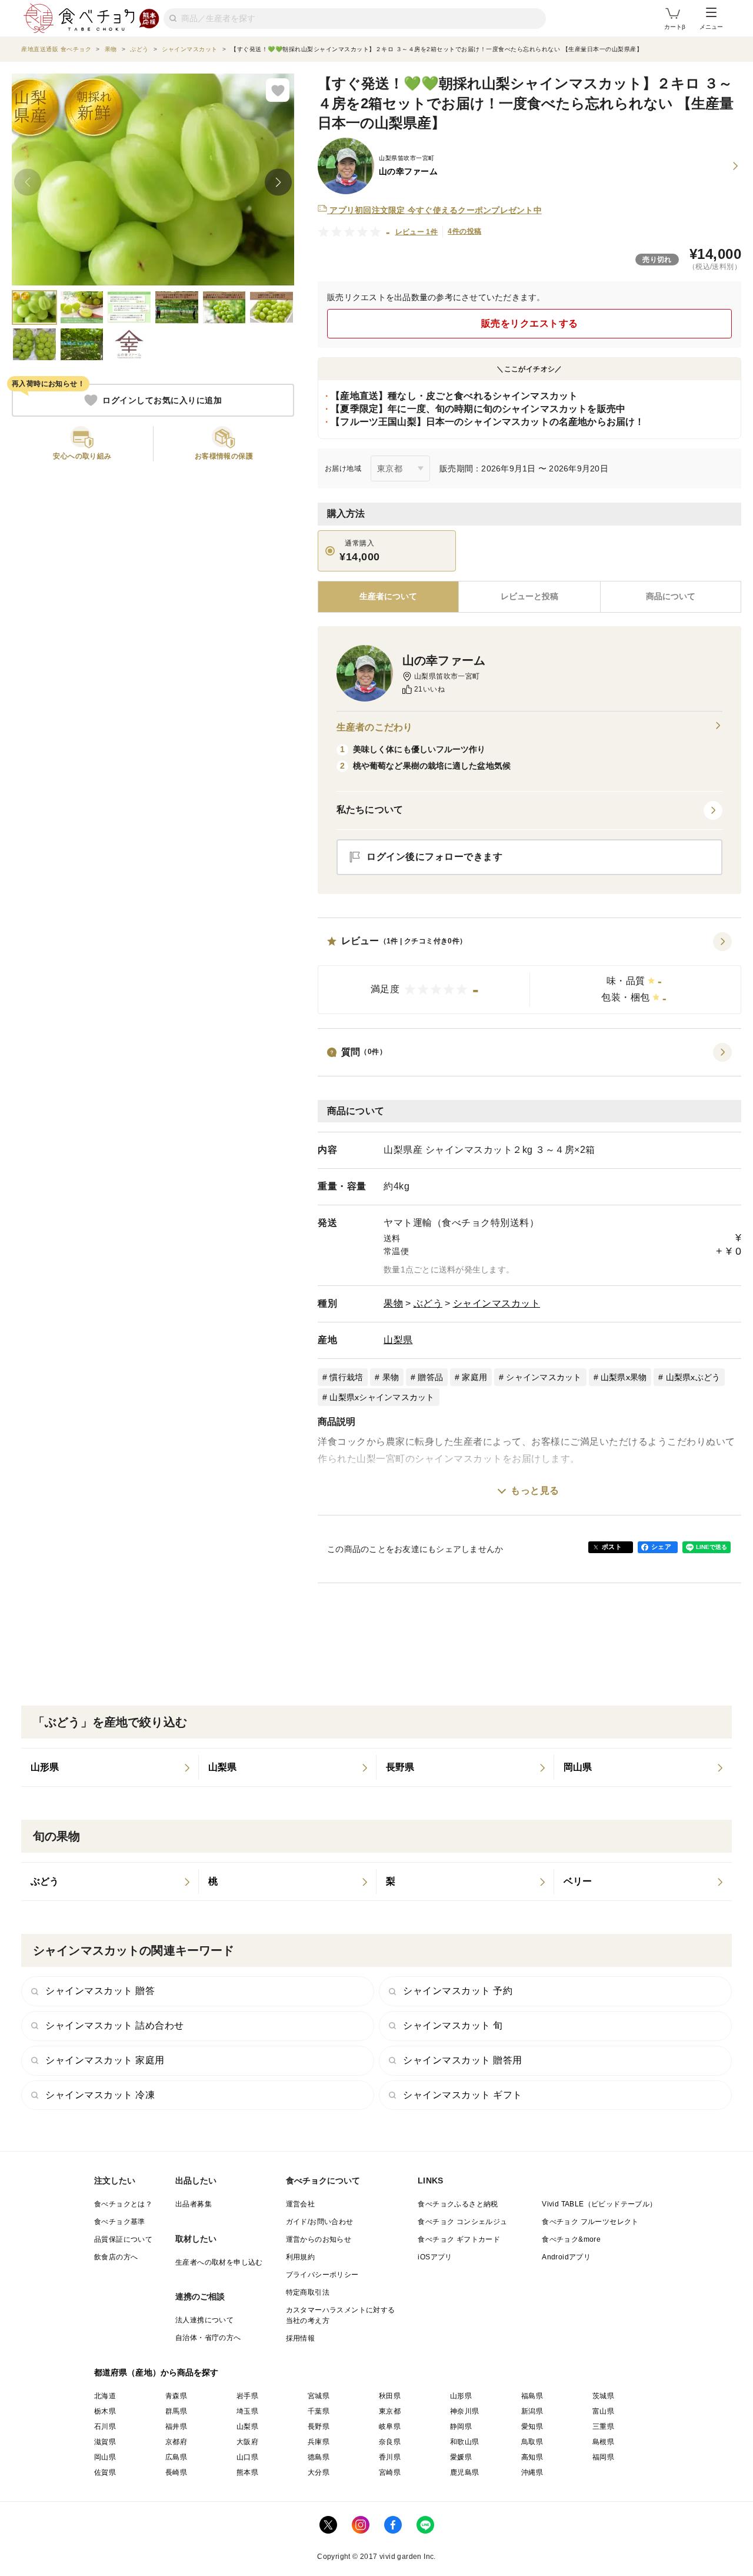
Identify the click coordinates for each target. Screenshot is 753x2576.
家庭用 (474, 1377)
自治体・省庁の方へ (208, 2338)
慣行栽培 (346, 1377)
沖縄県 (532, 2472)
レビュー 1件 (417, 232)
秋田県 (390, 2396)
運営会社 (301, 2204)
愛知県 (532, 2427)
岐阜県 (390, 2427)
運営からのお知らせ (319, 2239)
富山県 (603, 2411)
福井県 (176, 2427)
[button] (529, 973)
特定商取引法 (308, 2292)
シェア (661, 1547)
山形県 (461, 2396)
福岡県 (603, 2457)
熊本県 (247, 2472)
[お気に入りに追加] (278, 90)
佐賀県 (105, 2472)
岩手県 (247, 2396)
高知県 (532, 2457)
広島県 (176, 2457)
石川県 (105, 2427)
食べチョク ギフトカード (459, 2239)
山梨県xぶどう (693, 1377)
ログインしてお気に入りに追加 (162, 400)
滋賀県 (105, 2442)
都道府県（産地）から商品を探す (156, 2372)
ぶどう (428, 1303)
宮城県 (319, 2396)
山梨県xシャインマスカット (382, 1397)
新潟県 (532, 2411)
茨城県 (603, 2396)
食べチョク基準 (120, 2222)
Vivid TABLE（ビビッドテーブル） (599, 2204)
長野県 (319, 2427)
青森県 (176, 2396)
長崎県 (176, 2472)
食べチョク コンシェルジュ (462, 2222)
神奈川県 (465, 2411)
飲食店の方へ (116, 2257)
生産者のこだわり (374, 727)
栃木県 (105, 2411)
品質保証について (123, 2239)
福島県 (532, 2396)
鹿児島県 (465, 2472)
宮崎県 (390, 2472)
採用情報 (301, 2338)
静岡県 (461, 2427)
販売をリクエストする (530, 323)
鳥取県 (532, 2442)
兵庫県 (319, 2442)
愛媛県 (461, 2457)
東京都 (390, 2411)
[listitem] (110, 1767)
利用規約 (301, 2257)
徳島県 (319, 2457)
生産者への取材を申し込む (219, 2262)
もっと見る (535, 1490)
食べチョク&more (571, 2239)
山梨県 (398, 1340)
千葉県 (319, 2411)
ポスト (612, 1547)
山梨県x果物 (624, 1377)
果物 (393, 1303)
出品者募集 (194, 2204)
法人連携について (204, 2320)
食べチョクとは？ (123, 2204)
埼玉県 (247, 2411)
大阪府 (247, 2442)
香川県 (390, 2457)
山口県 (247, 2457)
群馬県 (176, 2411)
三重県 (603, 2427)
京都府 (176, 2442)
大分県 (319, 2472)
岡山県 (105, 2457)
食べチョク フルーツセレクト (590, 2222)
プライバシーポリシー (322, 2275)
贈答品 (430, 1377)
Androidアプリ (566, 2257)
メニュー (711, 27)
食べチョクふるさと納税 (458, 2204)
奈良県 (390, 2442)
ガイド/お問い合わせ (320, 2222)
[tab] (529, 597)
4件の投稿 (464, 231)
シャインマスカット (497, 1303)
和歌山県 (465, 2442)
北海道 (105, 2396)
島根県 (603, 2442)
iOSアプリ (435, 2257)
